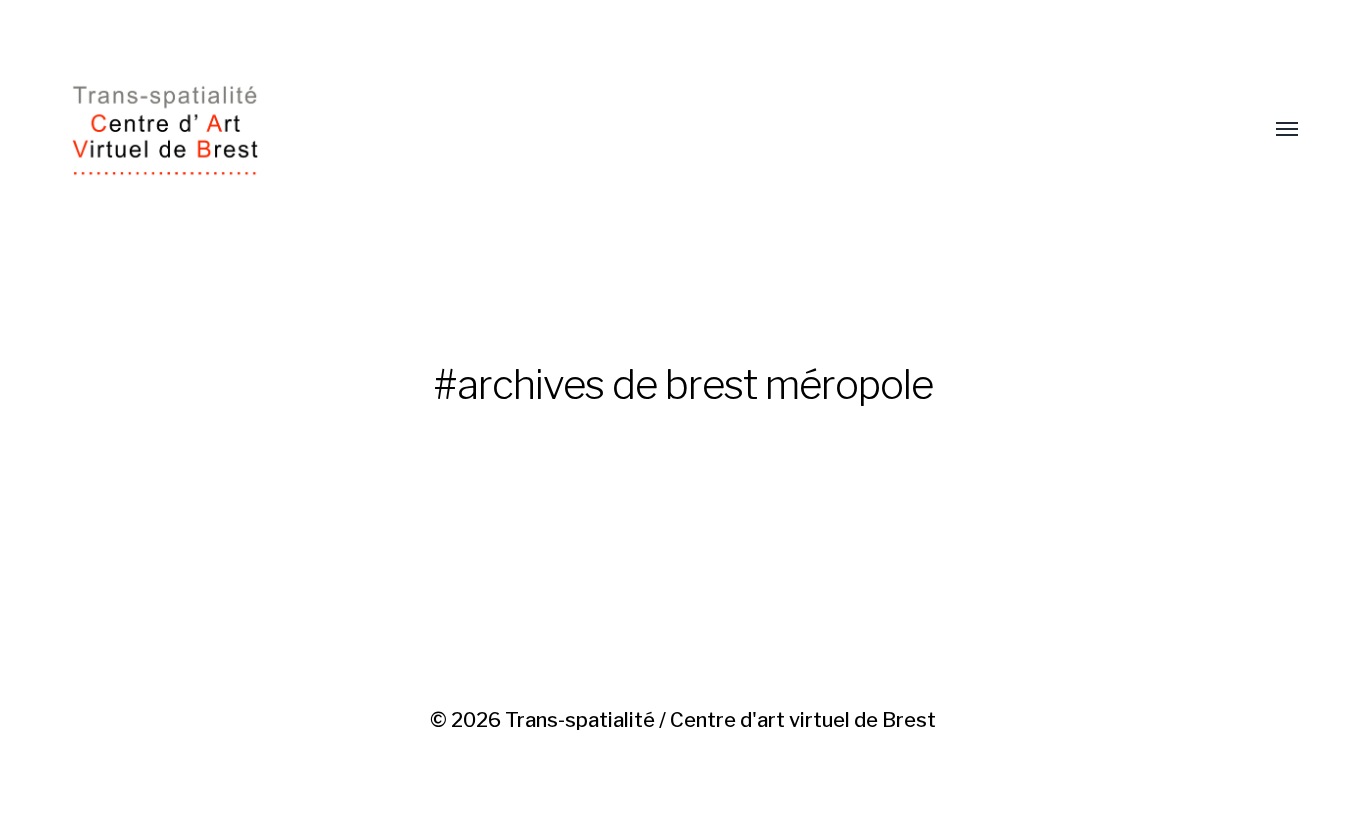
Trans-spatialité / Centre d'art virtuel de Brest (720, 720)
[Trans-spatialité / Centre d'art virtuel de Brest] (642, 130)
